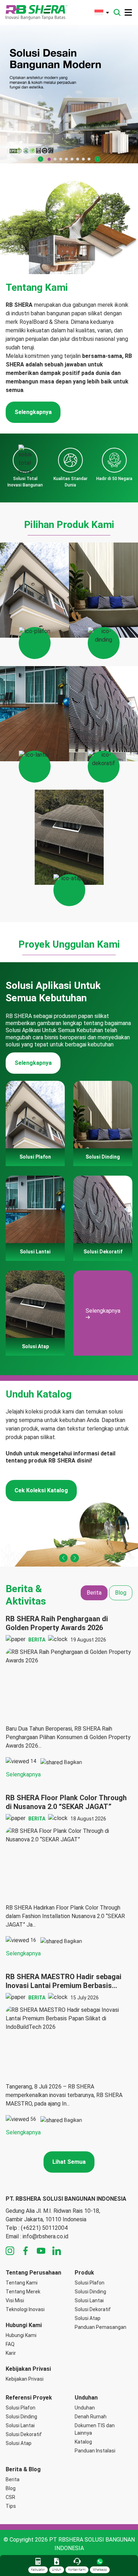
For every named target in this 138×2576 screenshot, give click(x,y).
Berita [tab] (94, 1593)
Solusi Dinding (90, 2292)
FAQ (10, 2344)
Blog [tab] (121, 1593)
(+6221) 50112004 (44, 2228)
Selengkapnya (33, 412)
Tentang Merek (23, 2292)
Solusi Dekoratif (93, 2309)
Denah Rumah (91, 2417)
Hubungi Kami (21, 2335)
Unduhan (85, 2408)
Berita (13, 2479)
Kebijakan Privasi (25, 2379)
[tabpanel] (69, 1876)
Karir (11, 2353)
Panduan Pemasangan (100, 2327)
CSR (10, 2497)
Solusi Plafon (90, 2283)
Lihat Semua (69, 2162)
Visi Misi (15, 2300)
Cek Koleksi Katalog (41, 1490)
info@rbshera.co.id (45, 2236)
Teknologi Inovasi (25, 2309)
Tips (11, 2506)
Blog (11, 2488)
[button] (41, 159)
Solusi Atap (88, 2318)
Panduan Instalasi (95, 2451)
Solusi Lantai (89, 2300)
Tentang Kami (22, 2283)
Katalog (83, 2442)
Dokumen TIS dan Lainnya (95, 2429)
